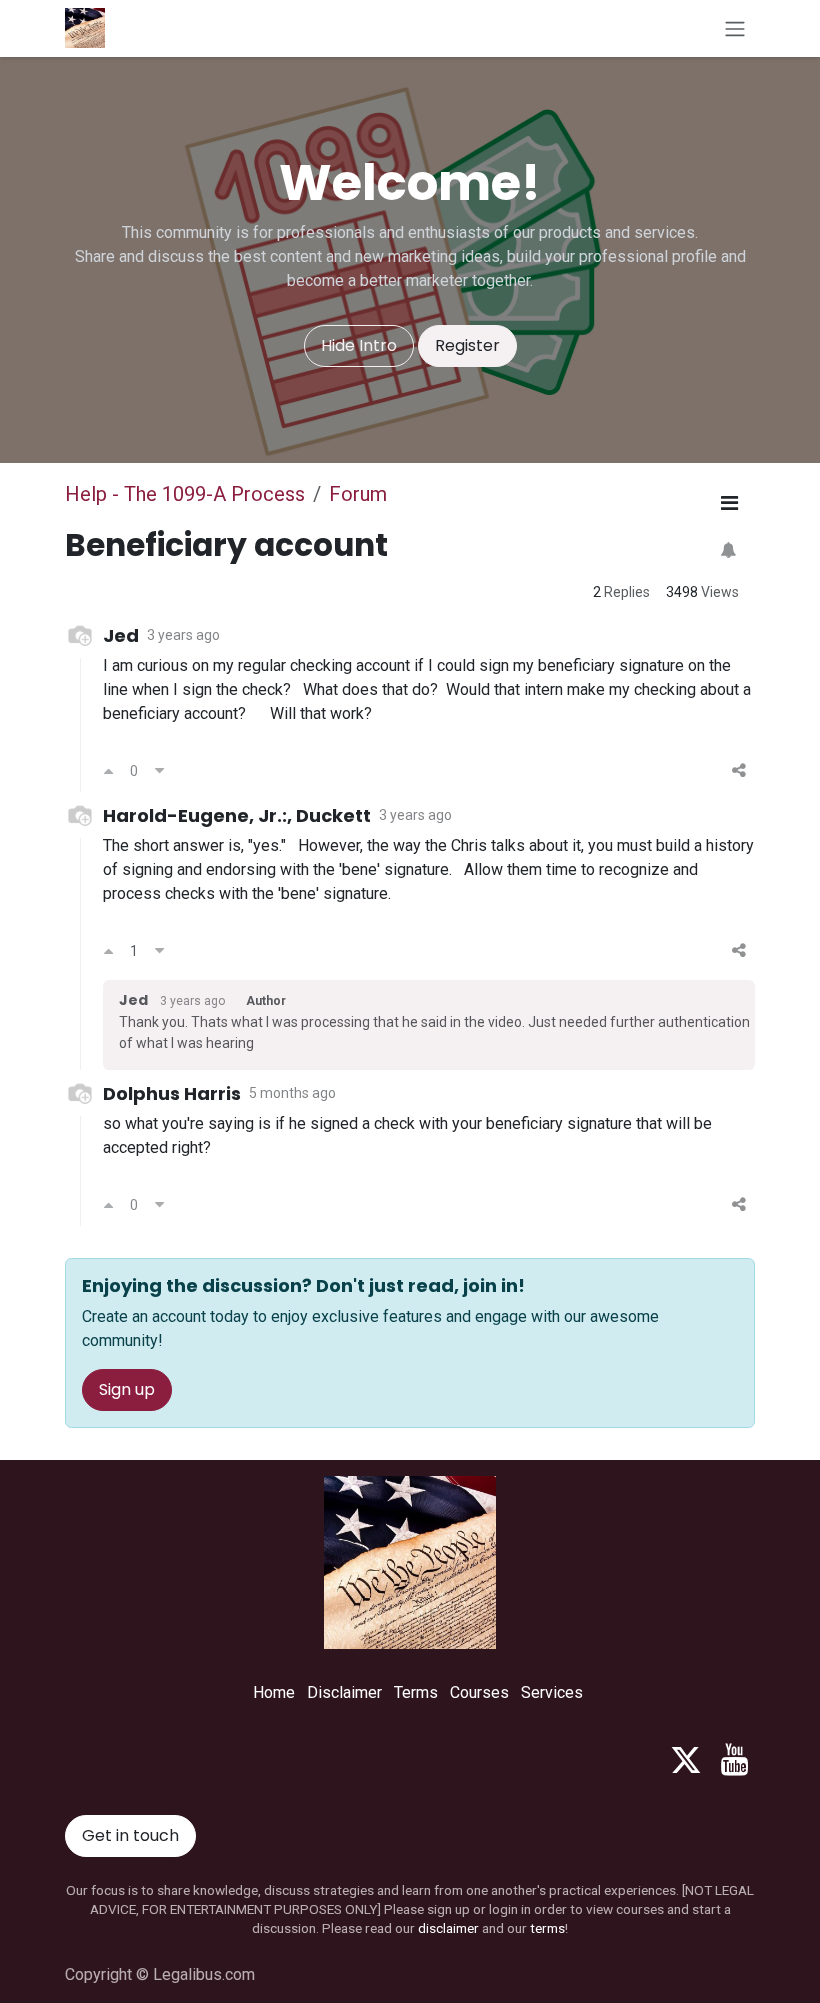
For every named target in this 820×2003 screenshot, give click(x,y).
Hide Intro (359, 345)
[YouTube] (734, 1760)
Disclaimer (344, 1692)
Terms (416, 1692)
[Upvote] (108, 771)
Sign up (127, 1389)
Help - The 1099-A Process (185, 494)
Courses (479, 1692)
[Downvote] (159, 771)
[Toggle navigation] (735, 28)
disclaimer (448, 1928)
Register (467, 345)
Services (552, 1692)
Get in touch (130, 1835)
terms (547, 1928)
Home (274, 1692)
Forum (358, 494)
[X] (686, 1760)
